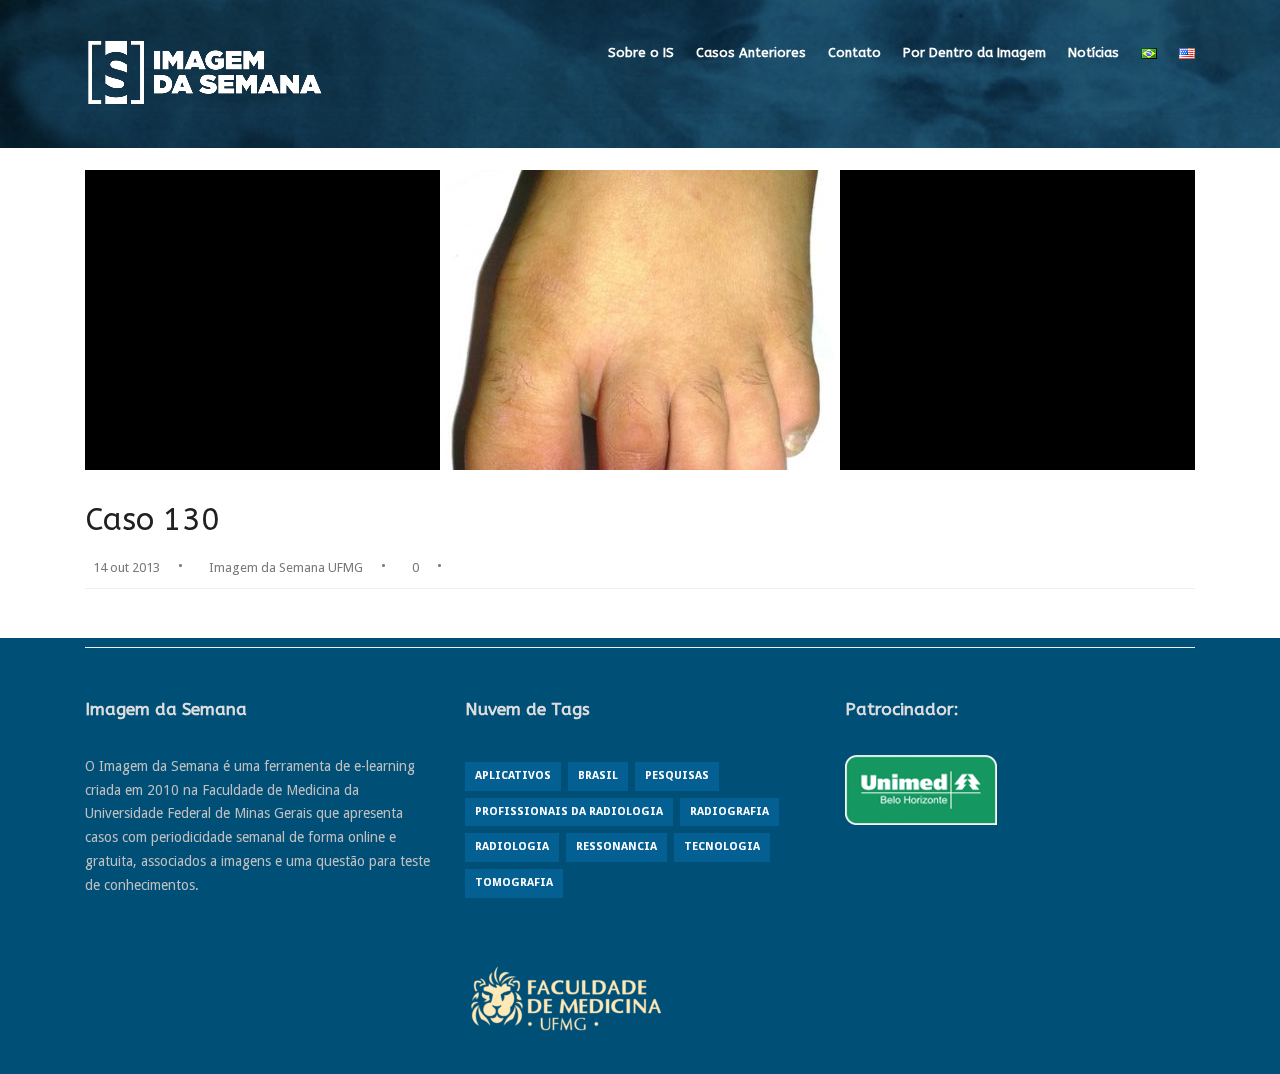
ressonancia (616, 846)
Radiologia (512, 846)
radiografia (729, 811)
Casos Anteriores (751, 52)
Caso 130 (152, 519)
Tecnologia (722, 846)
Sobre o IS (641, 52)
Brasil (598, 775)
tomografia (514, 882)
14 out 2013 (126, 567)
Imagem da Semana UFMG (286, 567)
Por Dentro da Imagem (974, 52)
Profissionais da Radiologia (569, 811)
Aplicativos (513, 775)
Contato (854, 52)
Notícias (1093, 52)
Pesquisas (677, 775)
